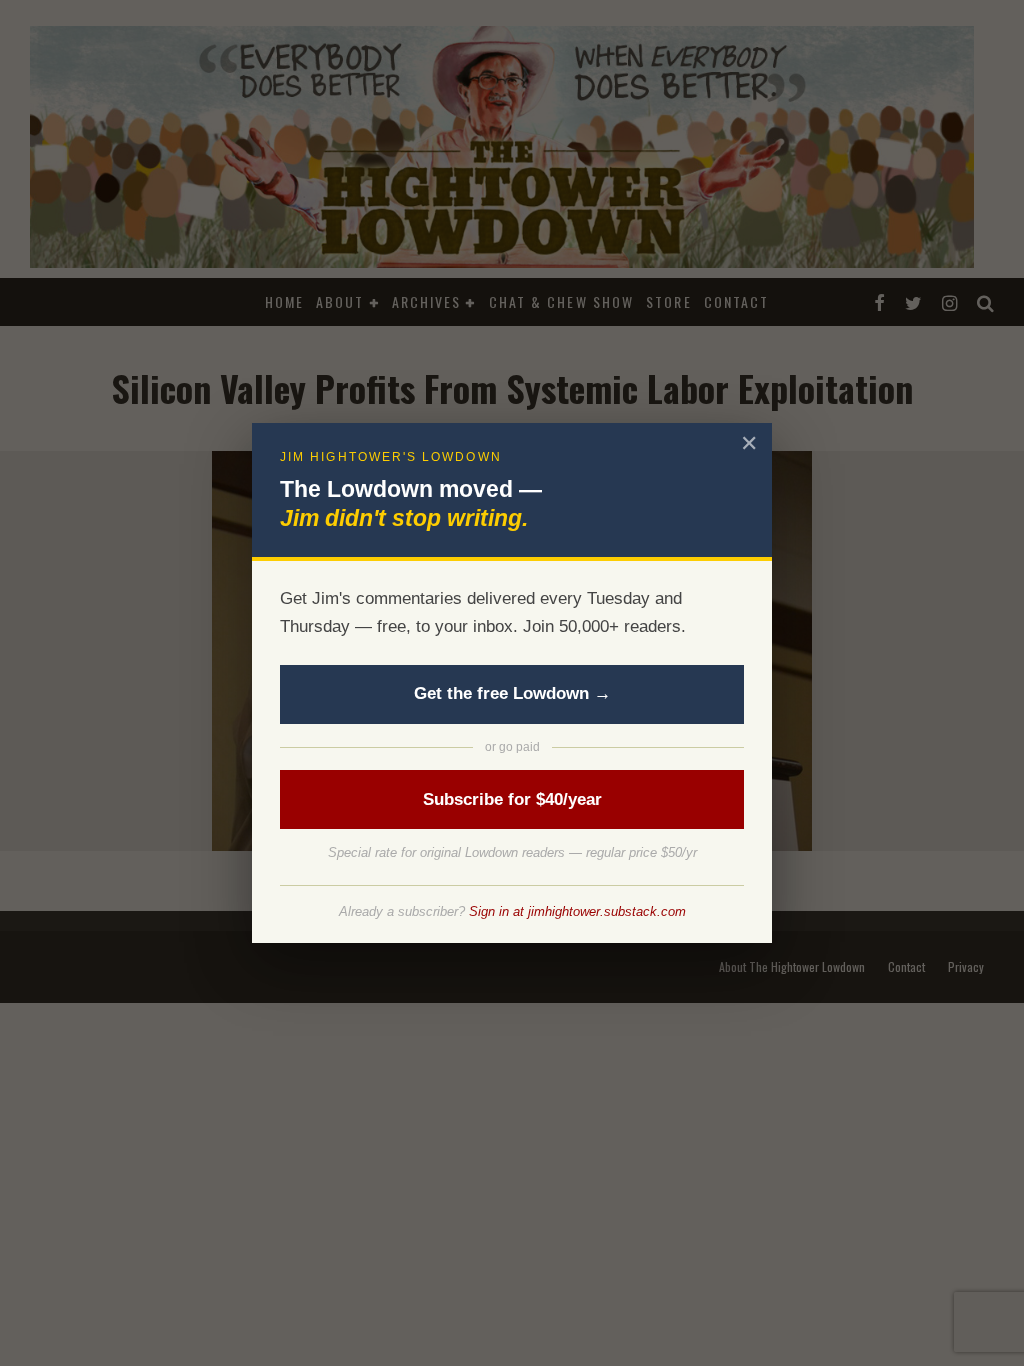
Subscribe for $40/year (512, 799)
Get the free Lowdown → (512, 693)
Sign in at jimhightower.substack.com (577, 911)
